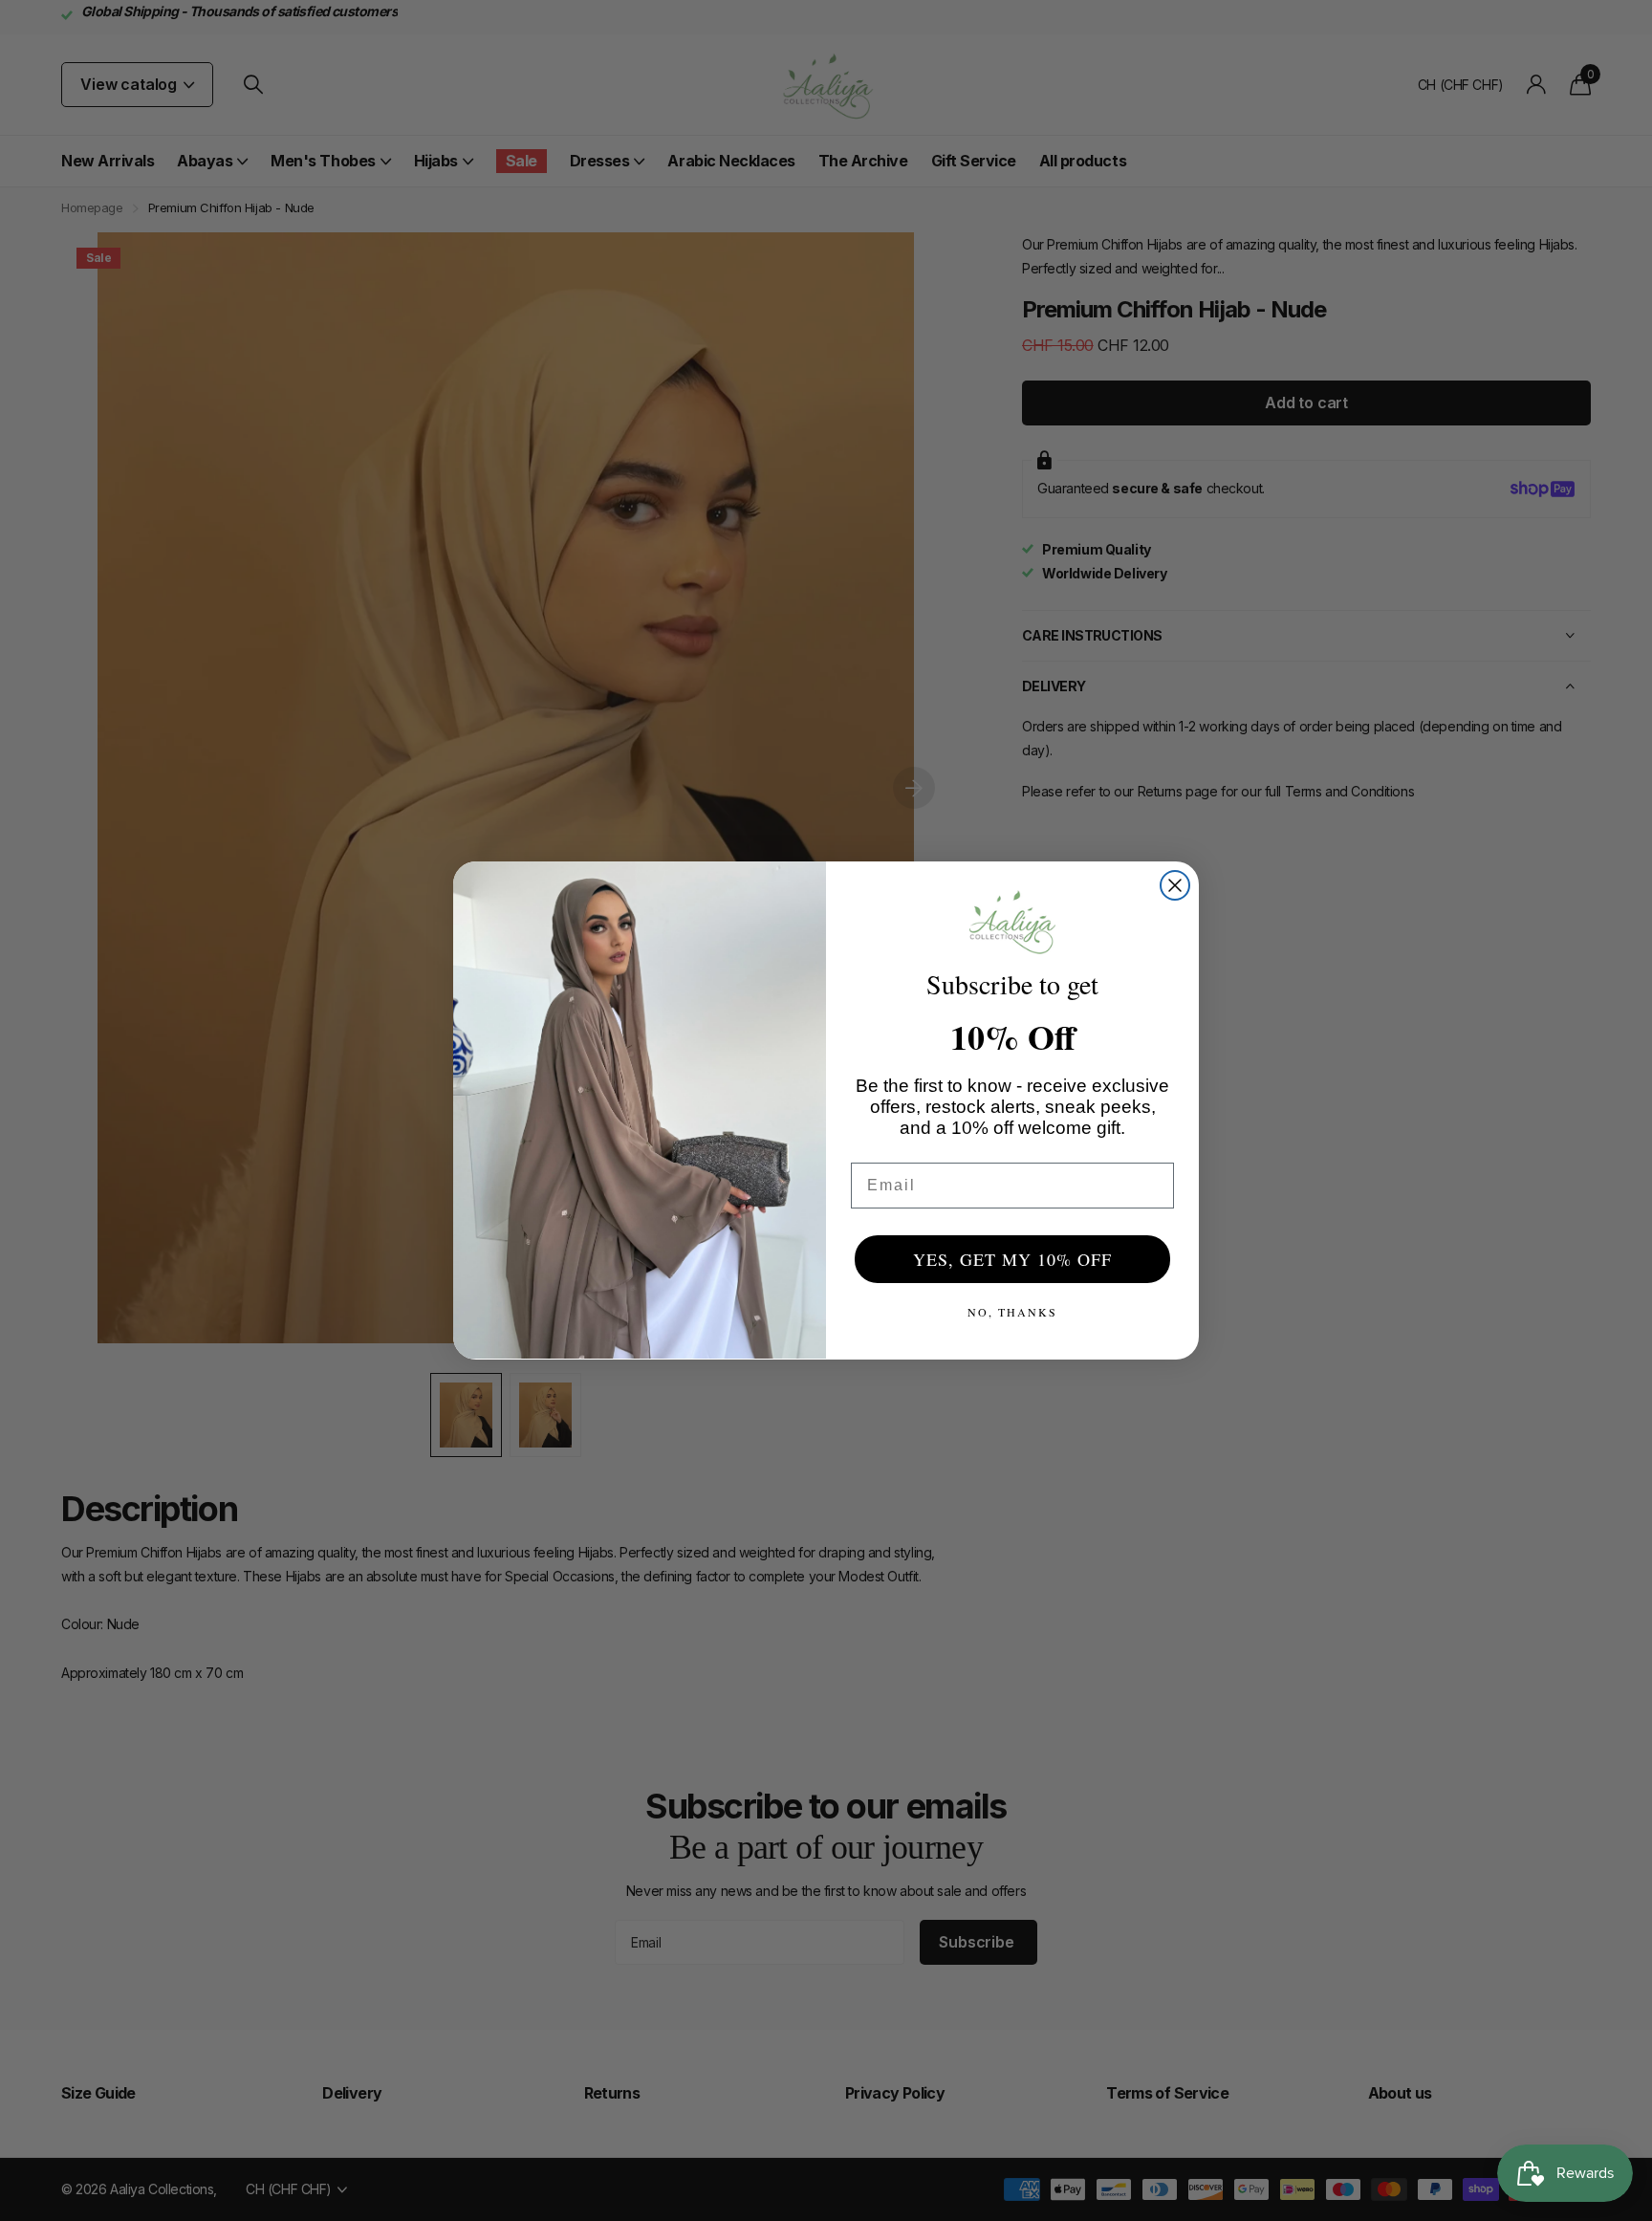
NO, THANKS (1012, 1312)
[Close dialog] (1175, 885)
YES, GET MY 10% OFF (1012, 1259)
